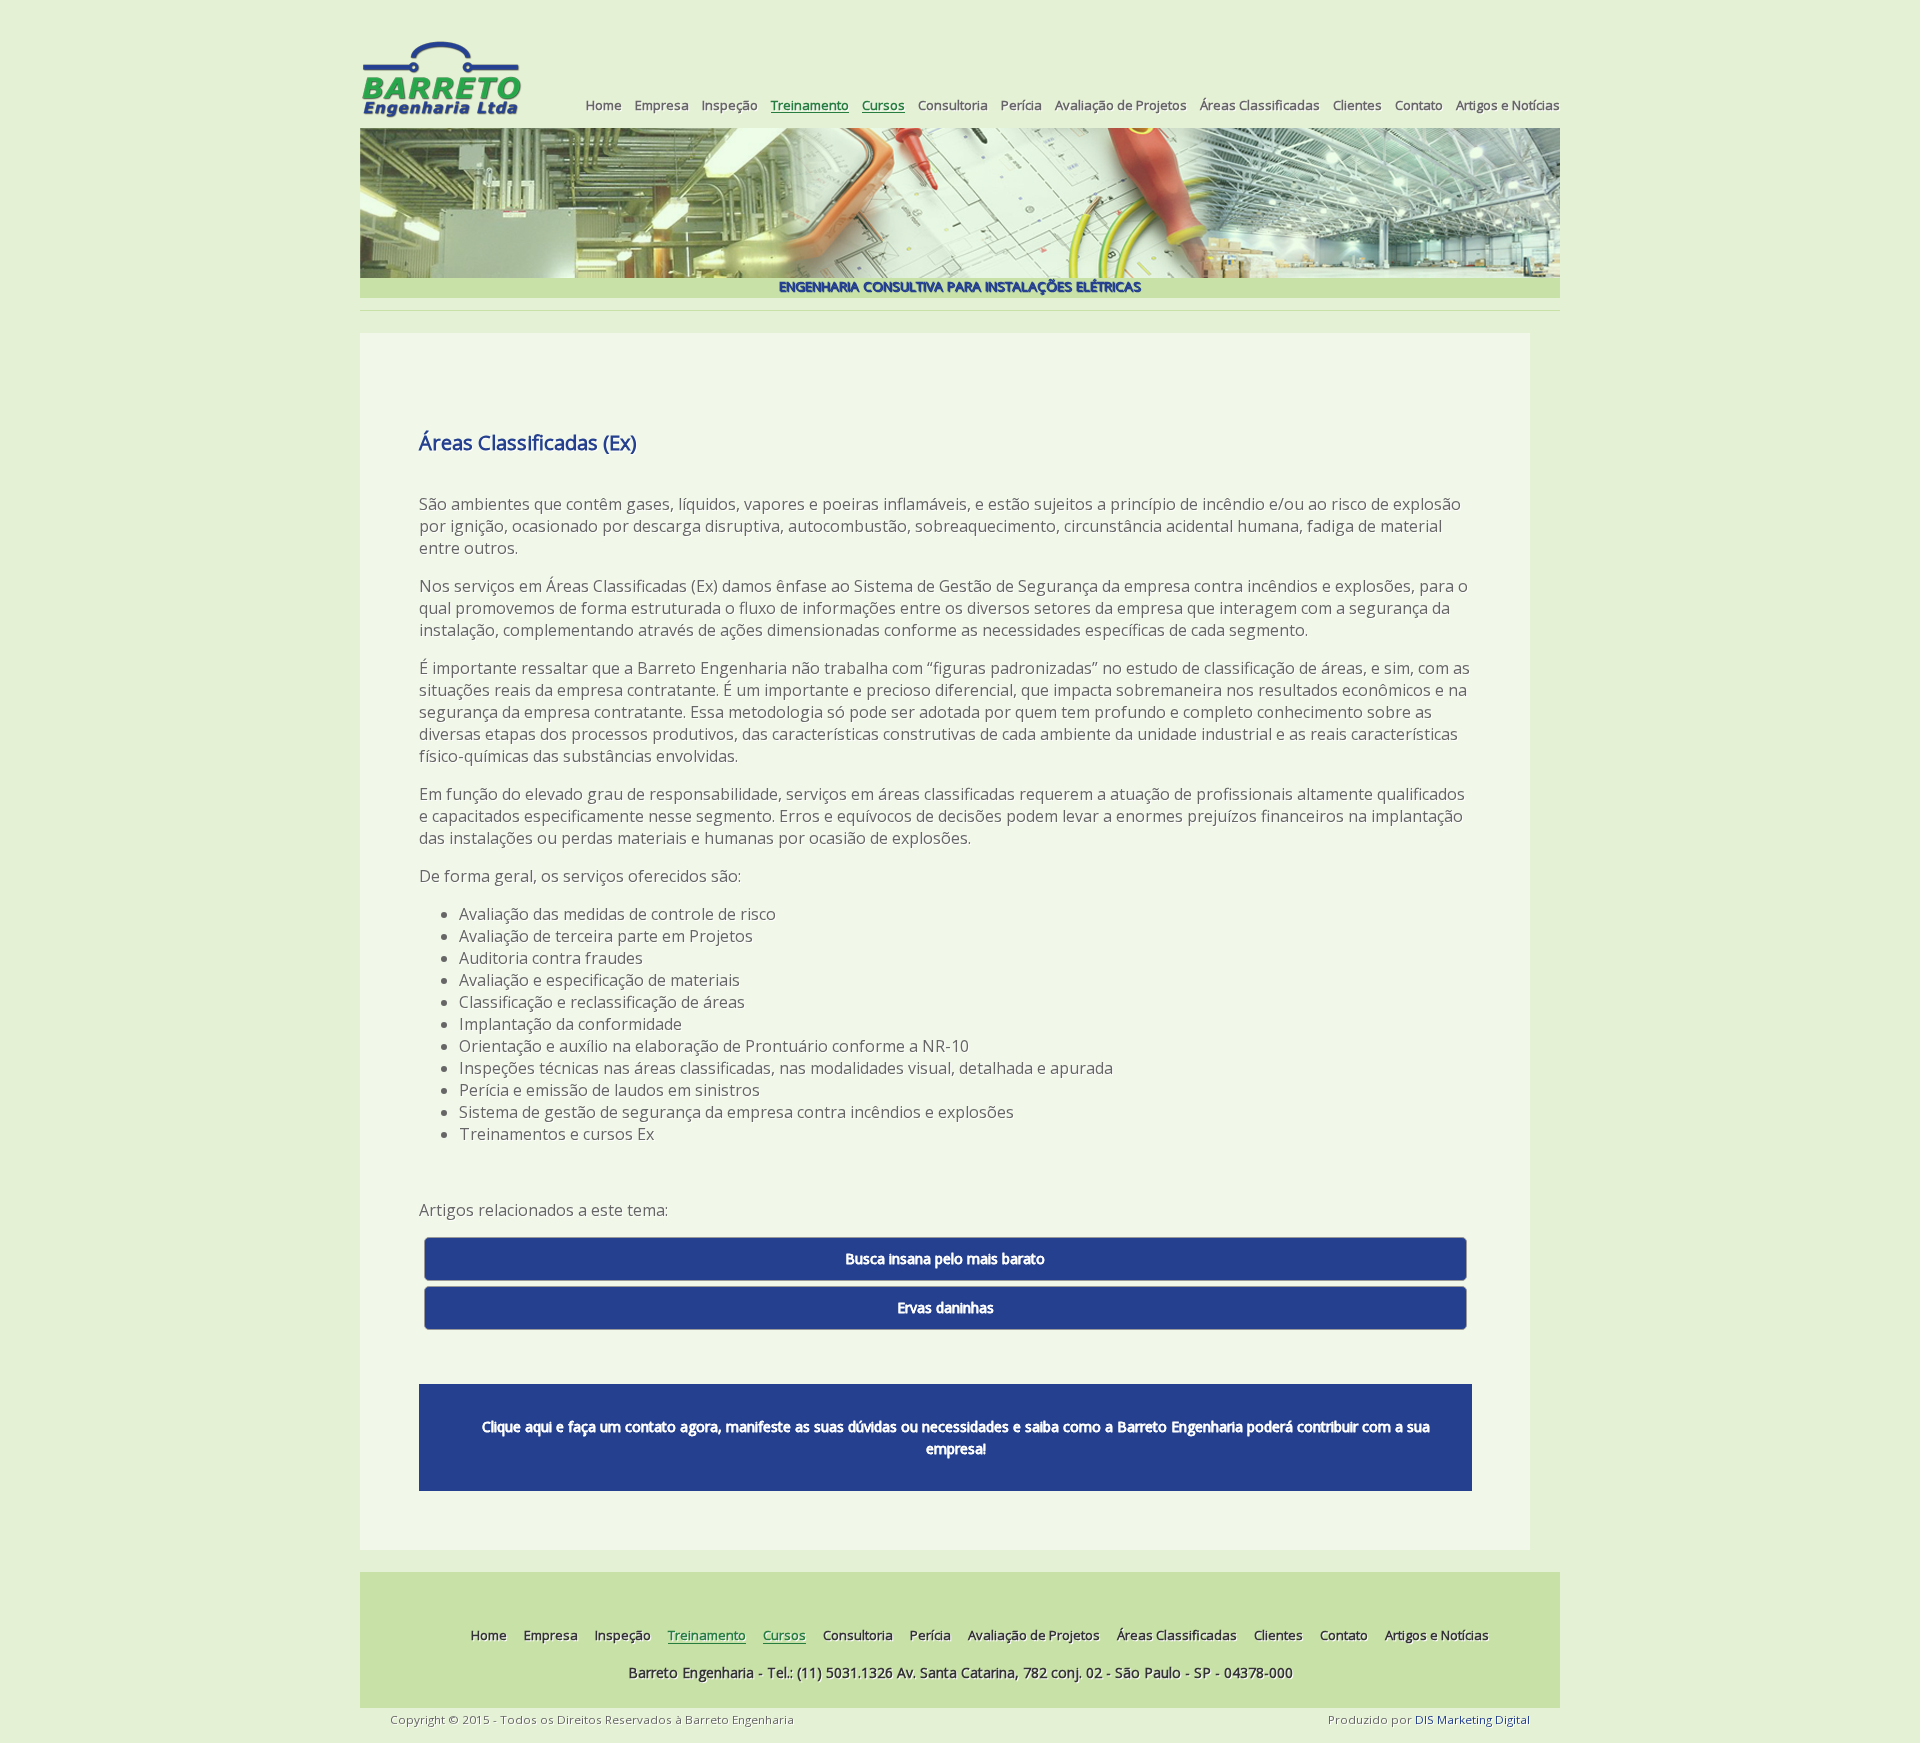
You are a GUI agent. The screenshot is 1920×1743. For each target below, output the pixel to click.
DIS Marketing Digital (1472, 1719)
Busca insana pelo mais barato (945, 1258)
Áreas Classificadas (1260, 106)
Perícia (1021, 106)
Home (604, 106)
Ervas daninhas (945, 1307)
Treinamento (810, 106)
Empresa (662, 106)
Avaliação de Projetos (1121, 106)
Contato (1419, 106)
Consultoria (953, 106)
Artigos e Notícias (1508, 106)
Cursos (883, 106)
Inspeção (730, 106)
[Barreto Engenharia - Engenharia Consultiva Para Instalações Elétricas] (442, 84)
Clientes (1357, 106)
